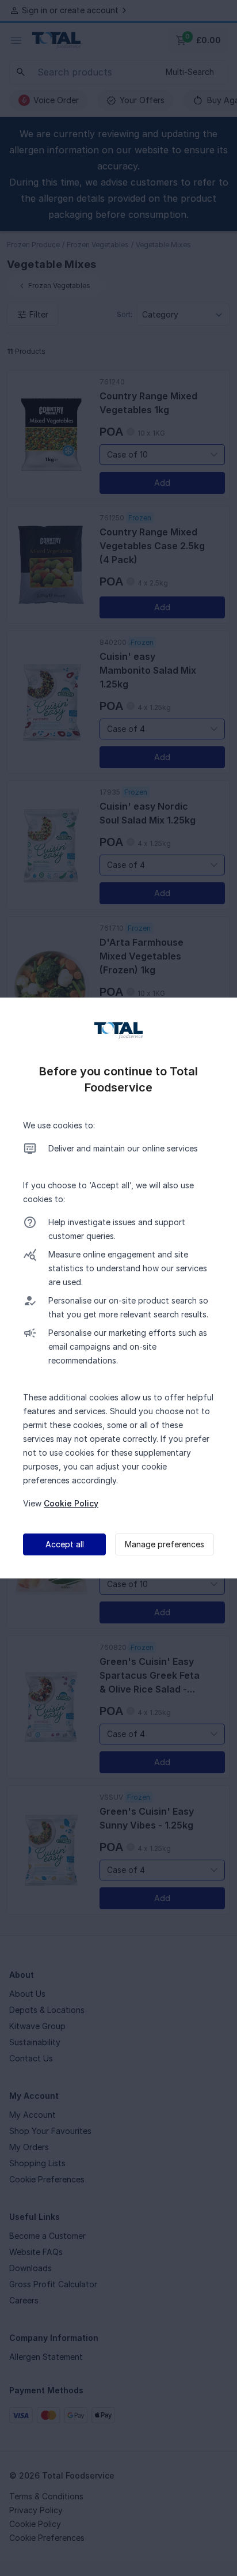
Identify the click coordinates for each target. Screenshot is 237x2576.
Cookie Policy (71, 1503)
